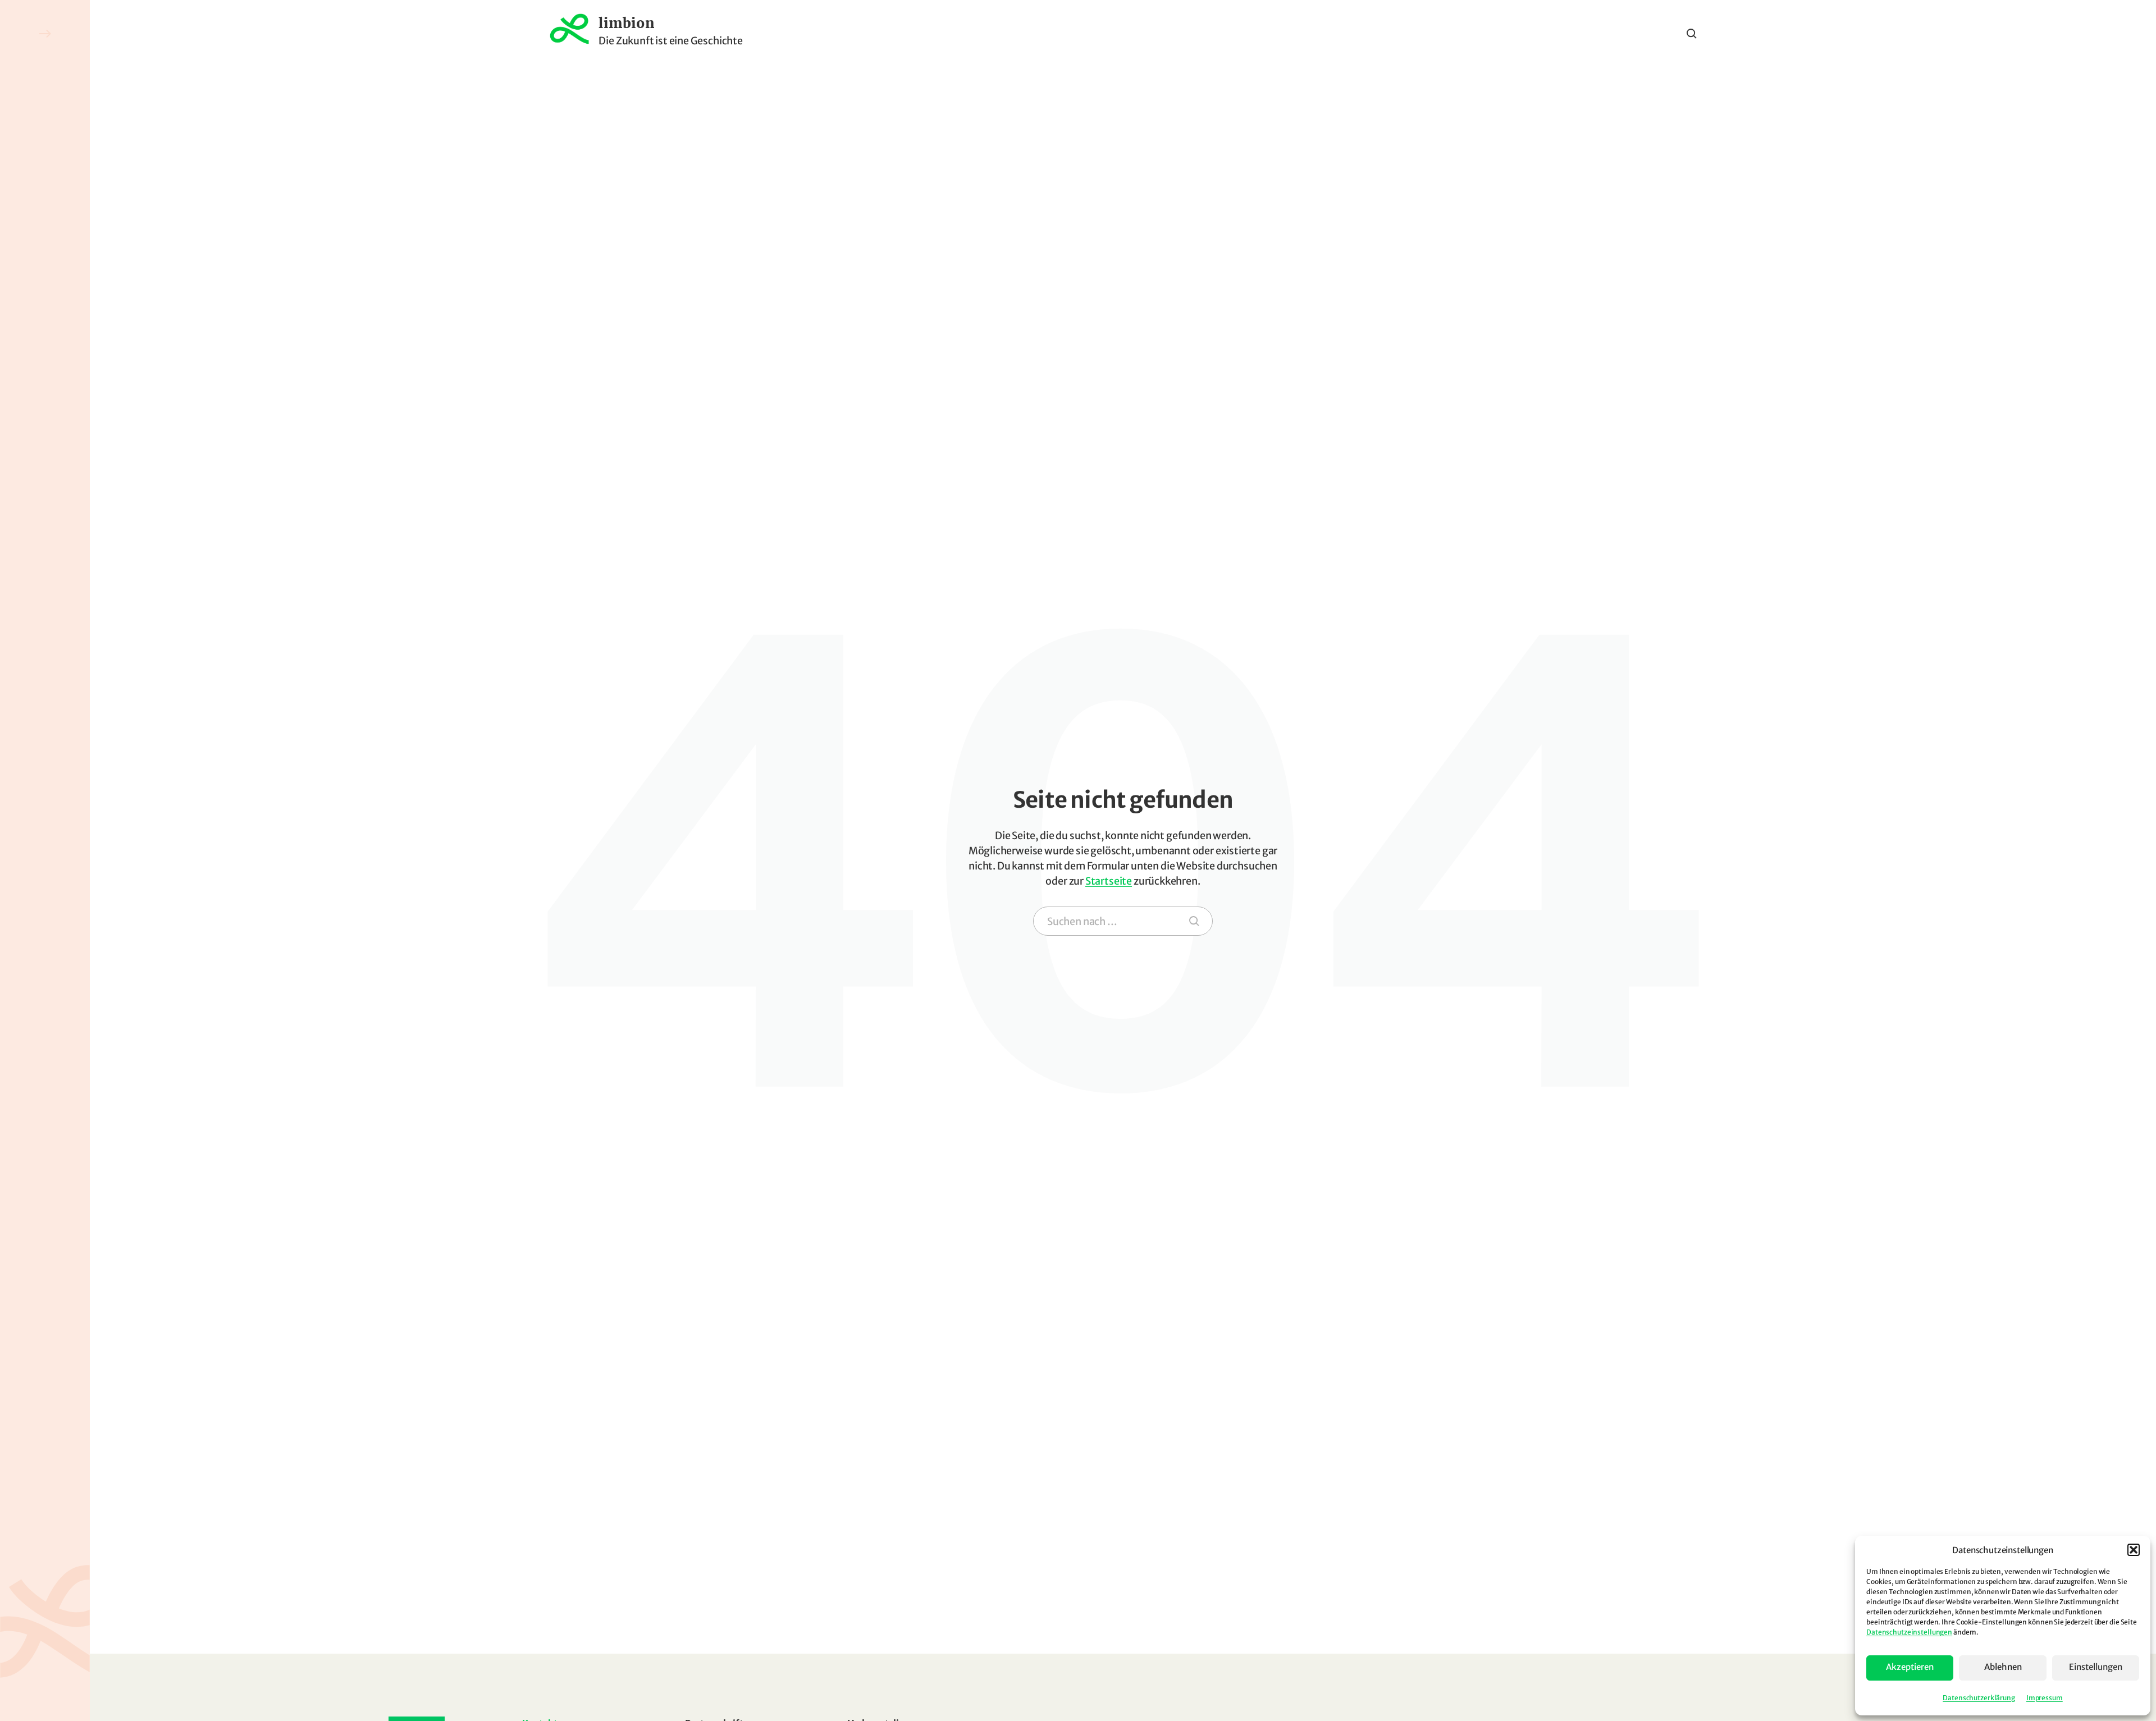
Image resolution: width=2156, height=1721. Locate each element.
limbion (626, 24)
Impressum (2045, 1698)
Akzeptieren (1910, 1667)
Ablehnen (2003, 1667)
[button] (2134, 1550)
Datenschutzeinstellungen (1909, 1632)
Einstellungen (2096, 1667)
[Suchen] (1194, 921)
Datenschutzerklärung (1979, 1698)
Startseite (1109, 881)
